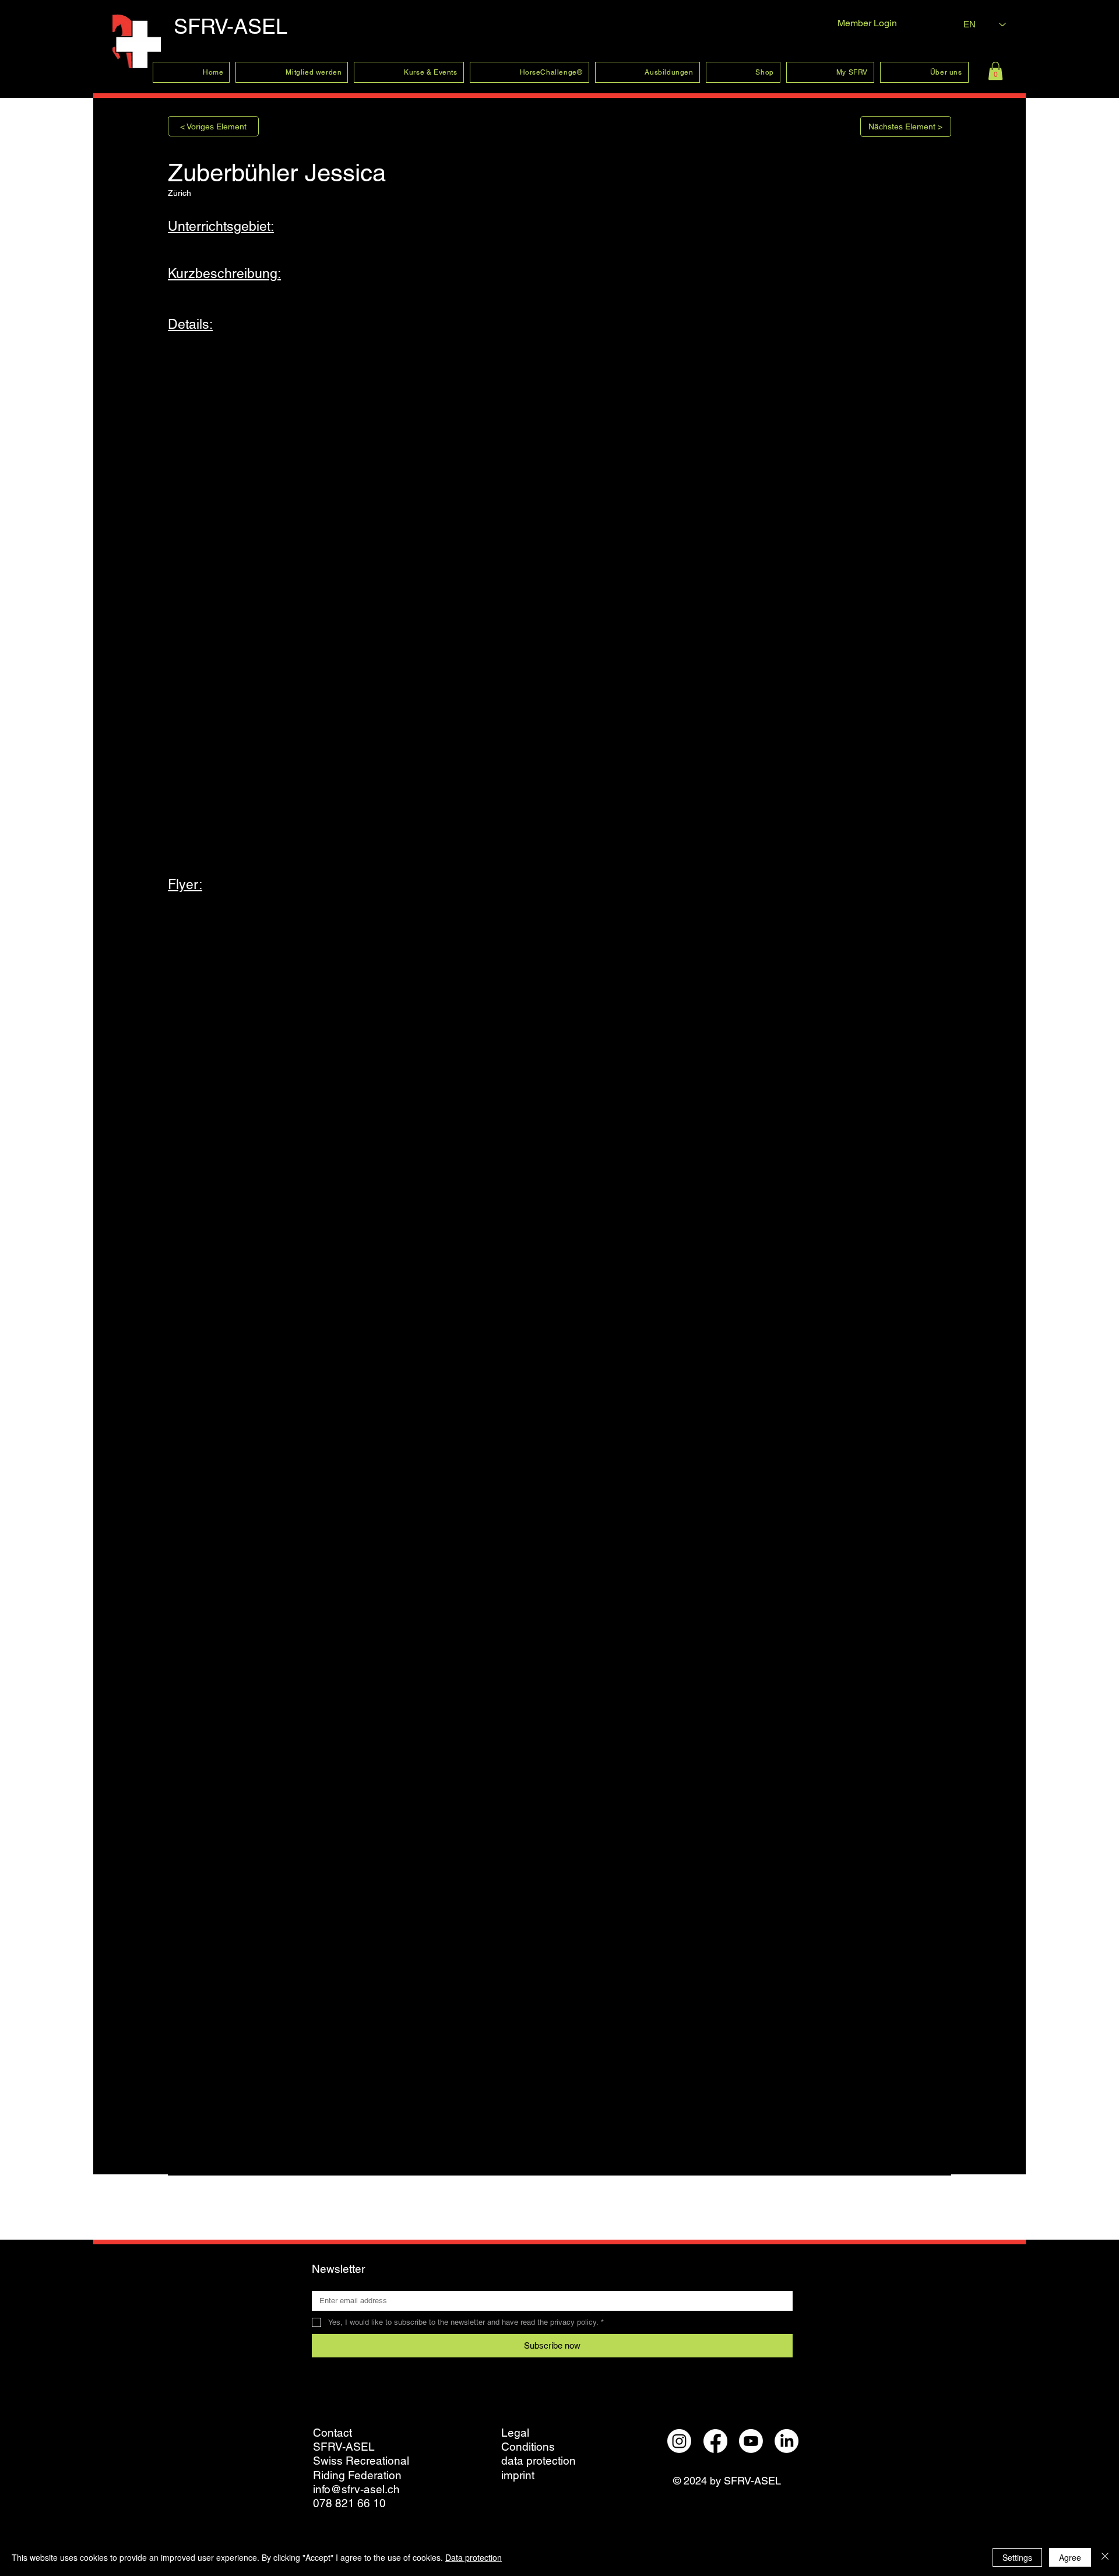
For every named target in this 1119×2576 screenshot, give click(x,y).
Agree (1070, 2557)
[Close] (1105, 2557)
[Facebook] (715, 2441)
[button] (995, 71)
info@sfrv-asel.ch (356, 2489)
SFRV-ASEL (231, 26)
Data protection (474, 2557)
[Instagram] (679, 2441)
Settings (1017, 2557)
